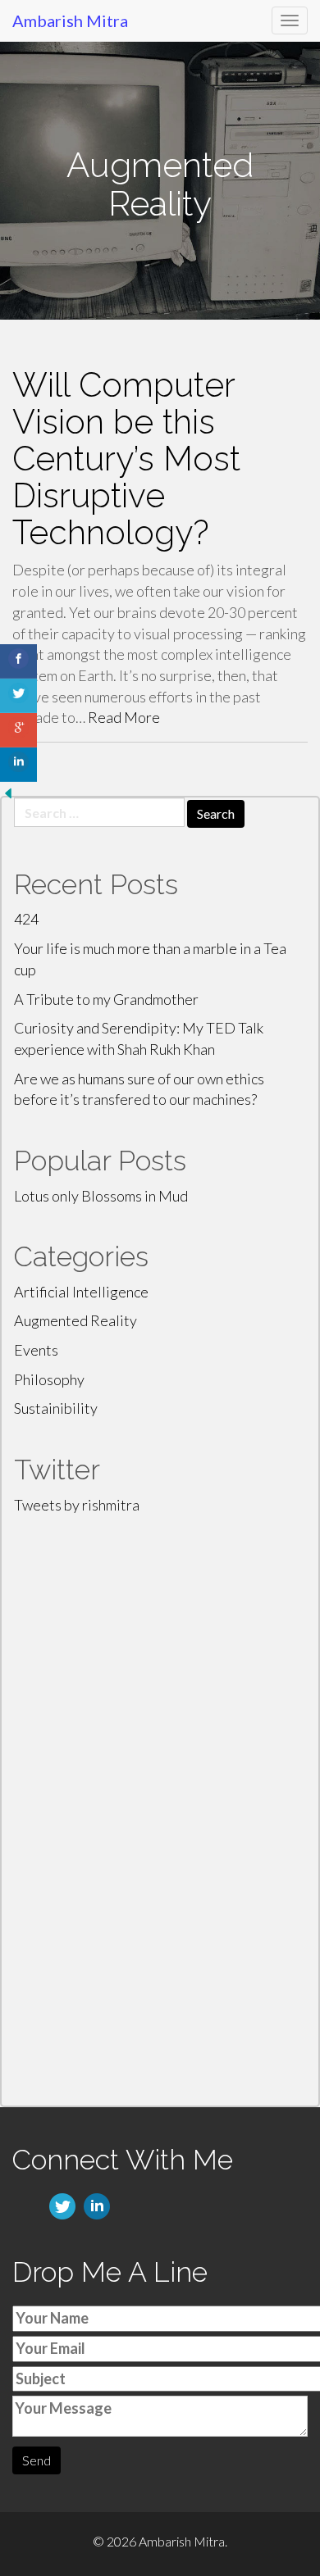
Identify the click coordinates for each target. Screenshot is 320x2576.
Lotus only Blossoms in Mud (101, 1196)
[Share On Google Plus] (18, 730)
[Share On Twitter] (18, 696)
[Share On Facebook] (18, 661)
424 (26, 919)
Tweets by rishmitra (77, 1505)
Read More (124, 717)
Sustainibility (56, 1408)
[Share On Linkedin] (18, 765)
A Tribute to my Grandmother (106, 999)
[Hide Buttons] (8, 792)
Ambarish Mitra (70, 20)
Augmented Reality (75, 1320)
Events (36, 1350)
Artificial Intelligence (81, 1292)
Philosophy (49, 1379)
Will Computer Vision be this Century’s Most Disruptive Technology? (126, 459)
